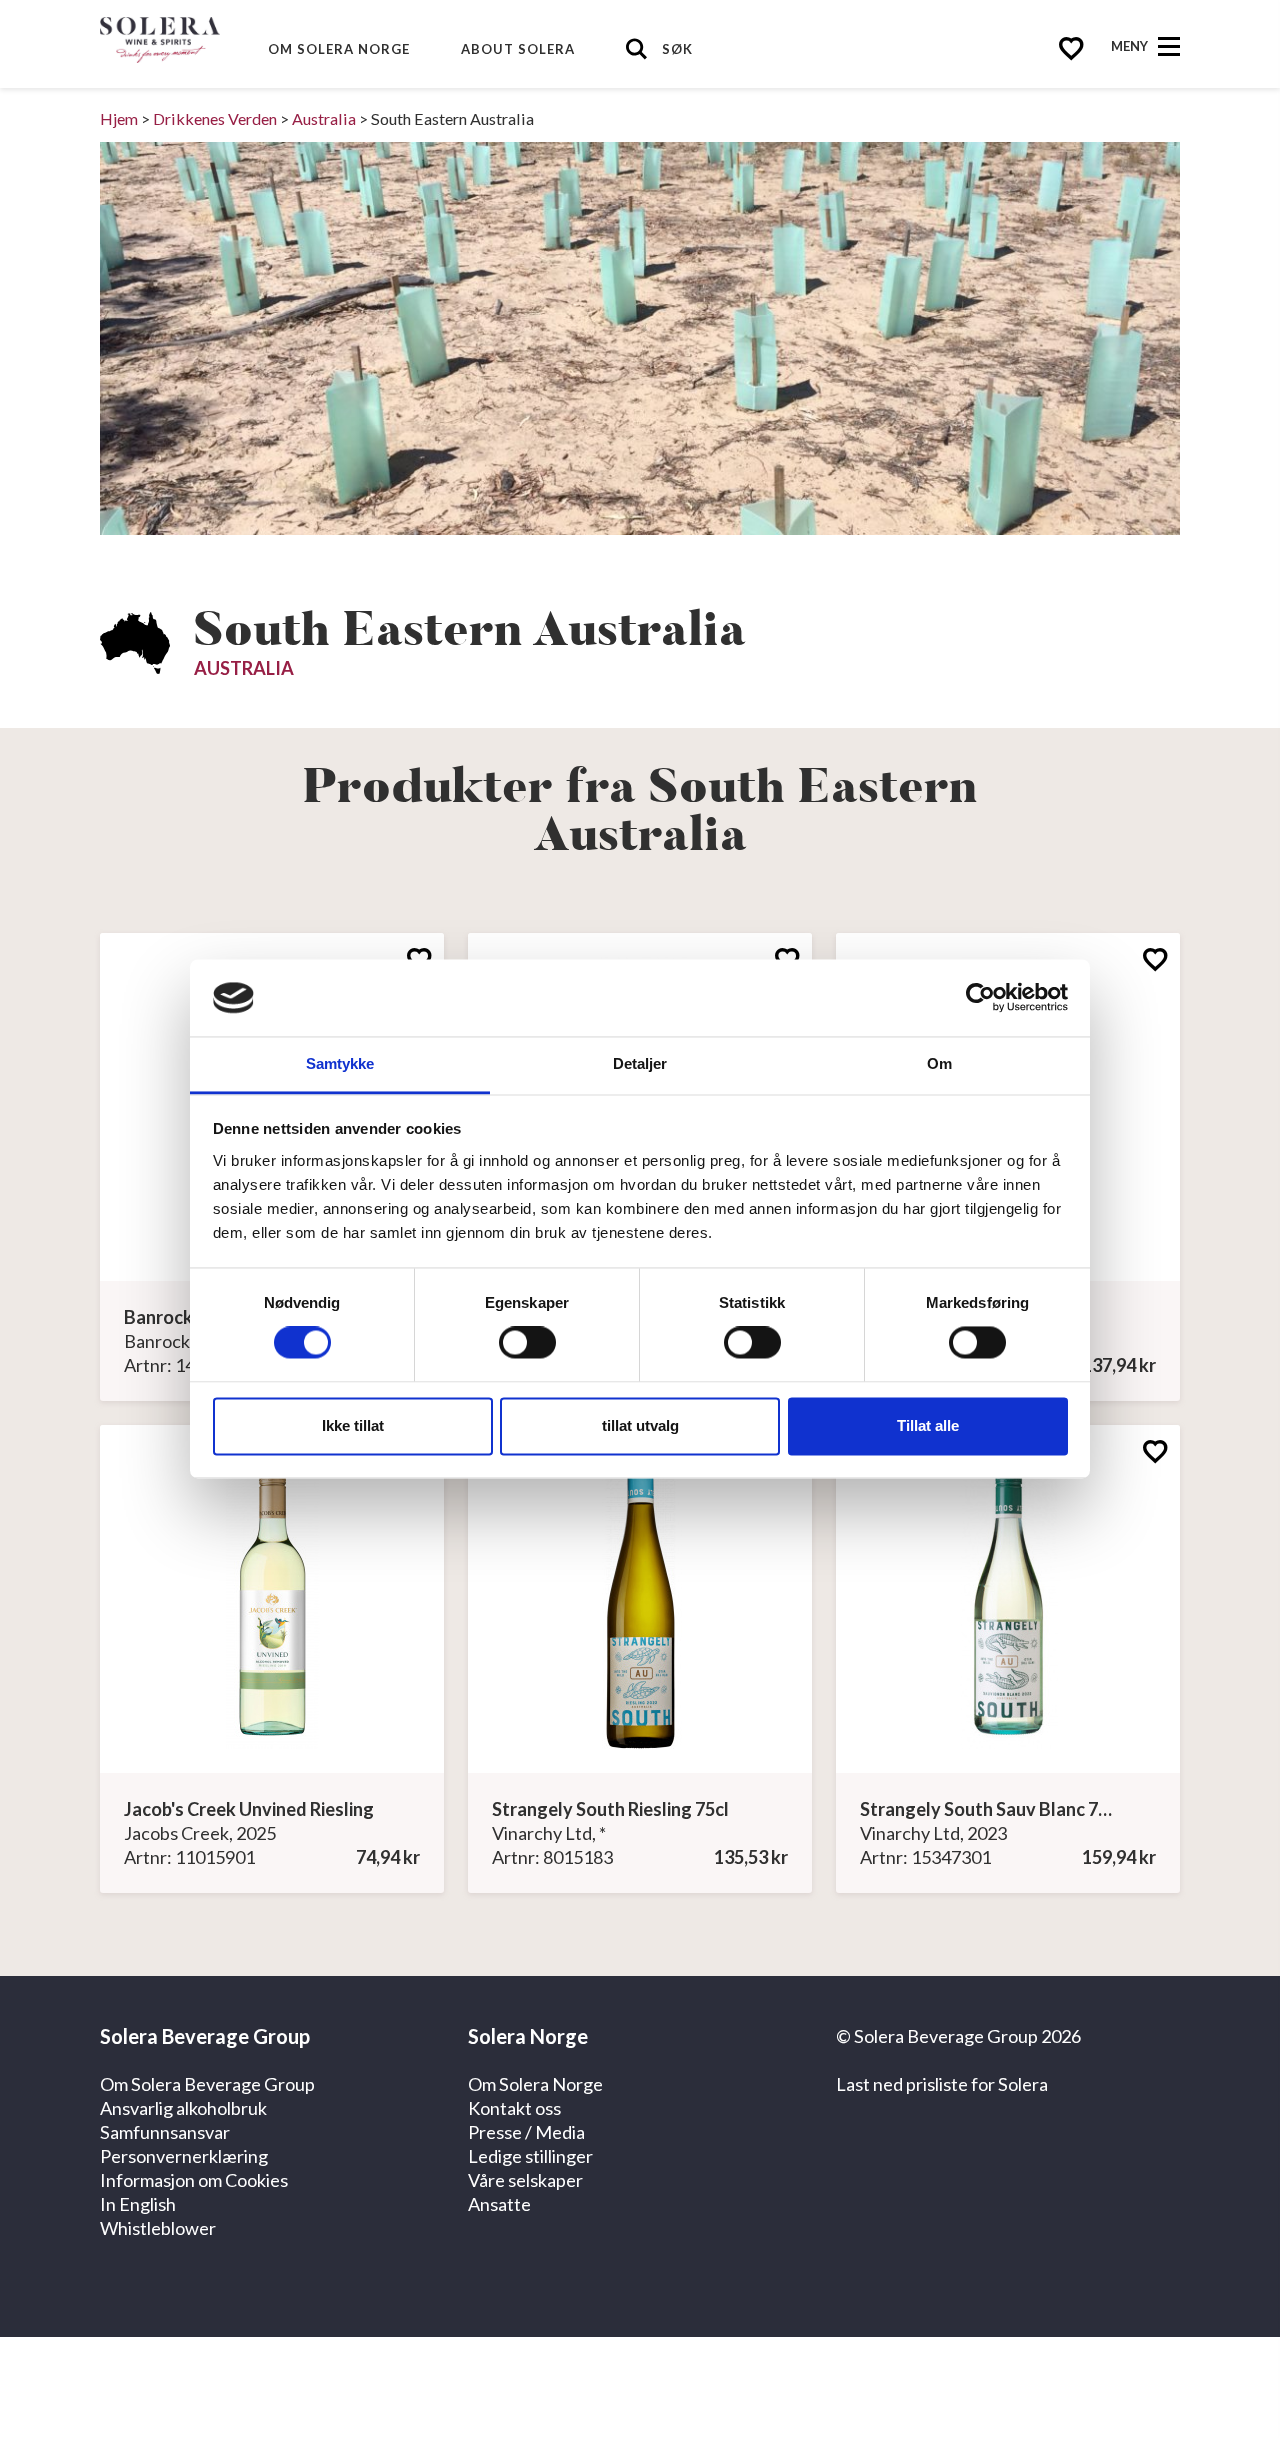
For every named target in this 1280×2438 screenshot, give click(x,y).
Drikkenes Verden (215, 118)
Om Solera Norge (339, 49)
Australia (324, 118)
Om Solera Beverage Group (207, 2084)
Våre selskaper (525, 2180)
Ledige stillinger (530, 2156)
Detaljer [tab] (640, 1063)
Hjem (119, 118)
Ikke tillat (353, 1425)
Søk (677, 49)
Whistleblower (158, 2228)
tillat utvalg (640, 1425)
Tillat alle (928, 1425)
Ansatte (499, 2204)
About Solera (518, 49)
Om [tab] (939, 1063)
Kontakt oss (514, 2108)
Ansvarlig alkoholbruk (183, 2108)
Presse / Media (526, 2132)
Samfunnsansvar (165, 2132)
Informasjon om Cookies (194, 2180)
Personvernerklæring (184, 2156)
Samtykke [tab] (340, 1063)
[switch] (527, 1343)
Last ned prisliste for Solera (942, 2084)
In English (138, 2204)
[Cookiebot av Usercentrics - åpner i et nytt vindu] (980, 998)
